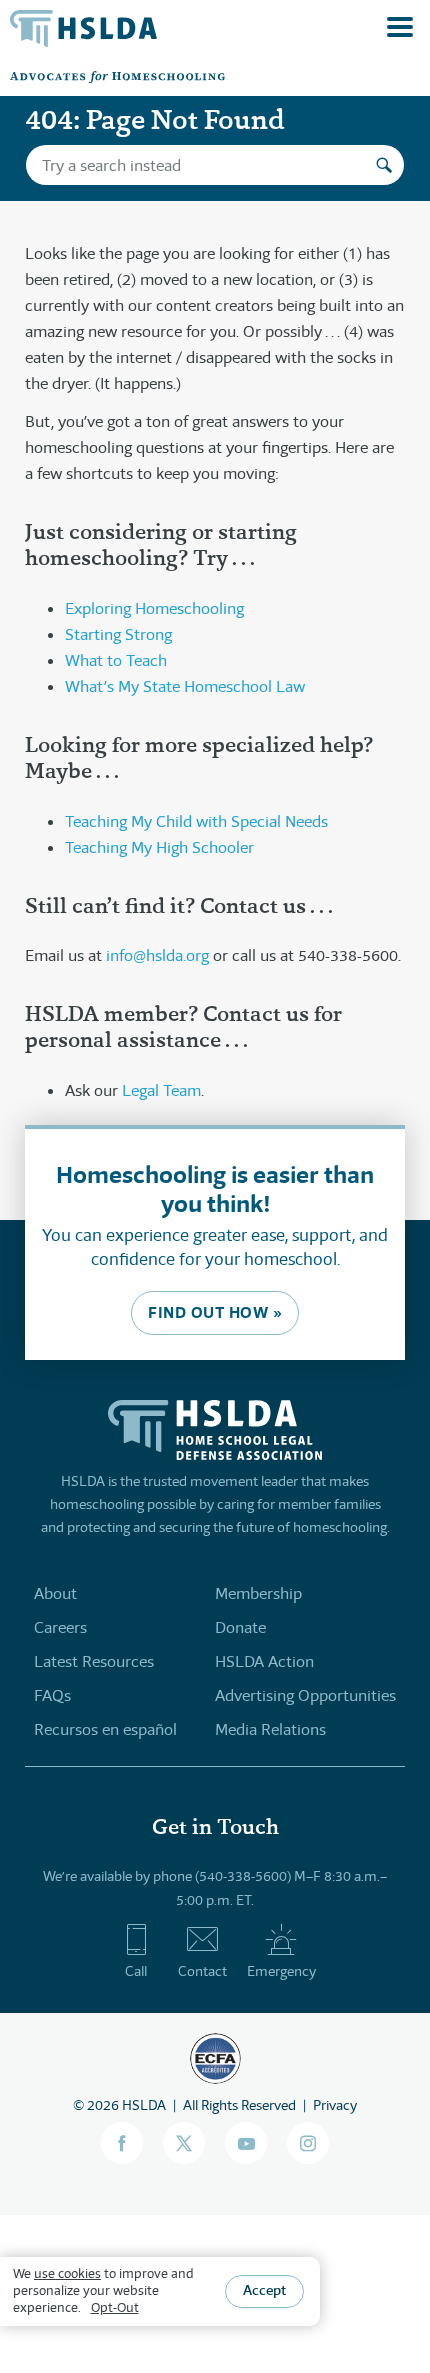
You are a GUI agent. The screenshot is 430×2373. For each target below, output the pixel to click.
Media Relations (270, 1729)
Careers (60, 1627)
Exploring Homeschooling (154, 608)
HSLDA (144, 2105)
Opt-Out (115, 2307)
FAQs (52, 1695)
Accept (264, 2290)
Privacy (335, 2105)
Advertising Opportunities (305, 1695)
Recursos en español (105, 1729)
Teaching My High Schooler (159, 847)
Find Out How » (215, 1312)
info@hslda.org (157, 955)
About (55, 1593)
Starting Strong (118, 634)
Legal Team (161, 1090)
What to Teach (116, 660)
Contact (202, 1971)
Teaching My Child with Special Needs (196, 821)
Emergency (281, 1971)
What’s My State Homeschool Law (185, 686)
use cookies (67, 2273)
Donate (240, 1627)
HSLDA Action (264, 1661)
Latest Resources (94, 1661)
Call (136, 1971)
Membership (258, 1593)
